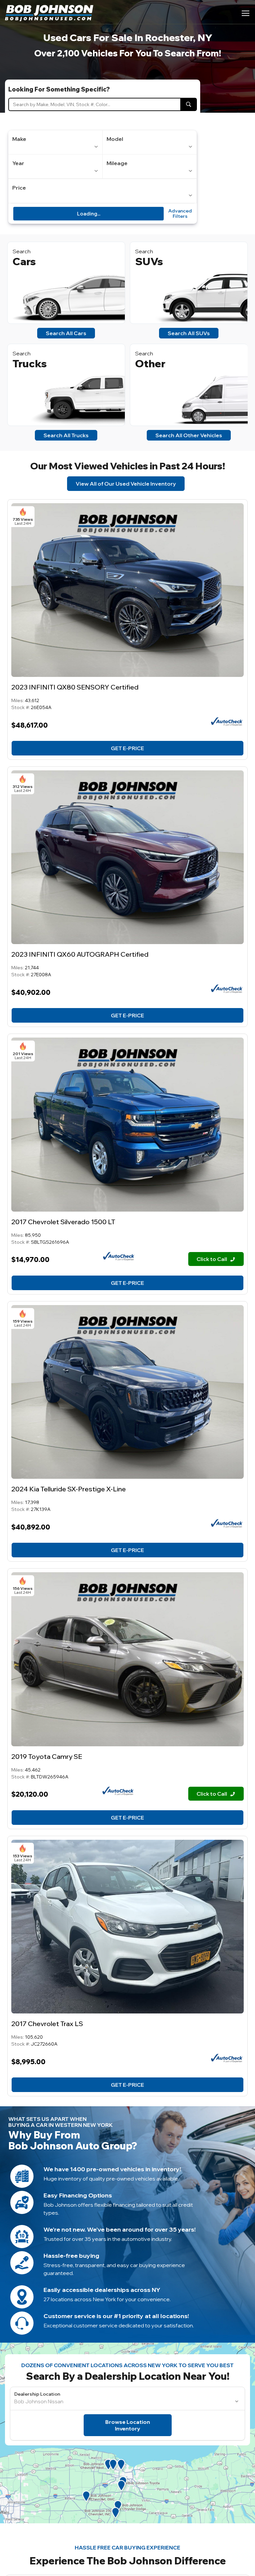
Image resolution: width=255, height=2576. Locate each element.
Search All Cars (66, 333)
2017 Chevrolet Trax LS (47, 2024)
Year (18, 163)
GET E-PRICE (127, 748)
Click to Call (212, 1259)
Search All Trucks (66, 435)
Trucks (30, 363)
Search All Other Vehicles (189, 435)
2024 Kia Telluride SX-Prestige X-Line (69, 1489)
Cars (24, 261)
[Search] (189, 104)
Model (115, 139)
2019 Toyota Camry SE (47, 1756)
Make (19, 139)
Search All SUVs (189, 333)
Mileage (117, 163)
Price (19, 188)
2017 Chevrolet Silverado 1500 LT (63, 1222)
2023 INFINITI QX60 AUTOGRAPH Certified (80, 954)
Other (150, 363)
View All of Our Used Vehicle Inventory (126, 484)
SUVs (149, 261)
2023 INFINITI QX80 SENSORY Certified (75, 687)
